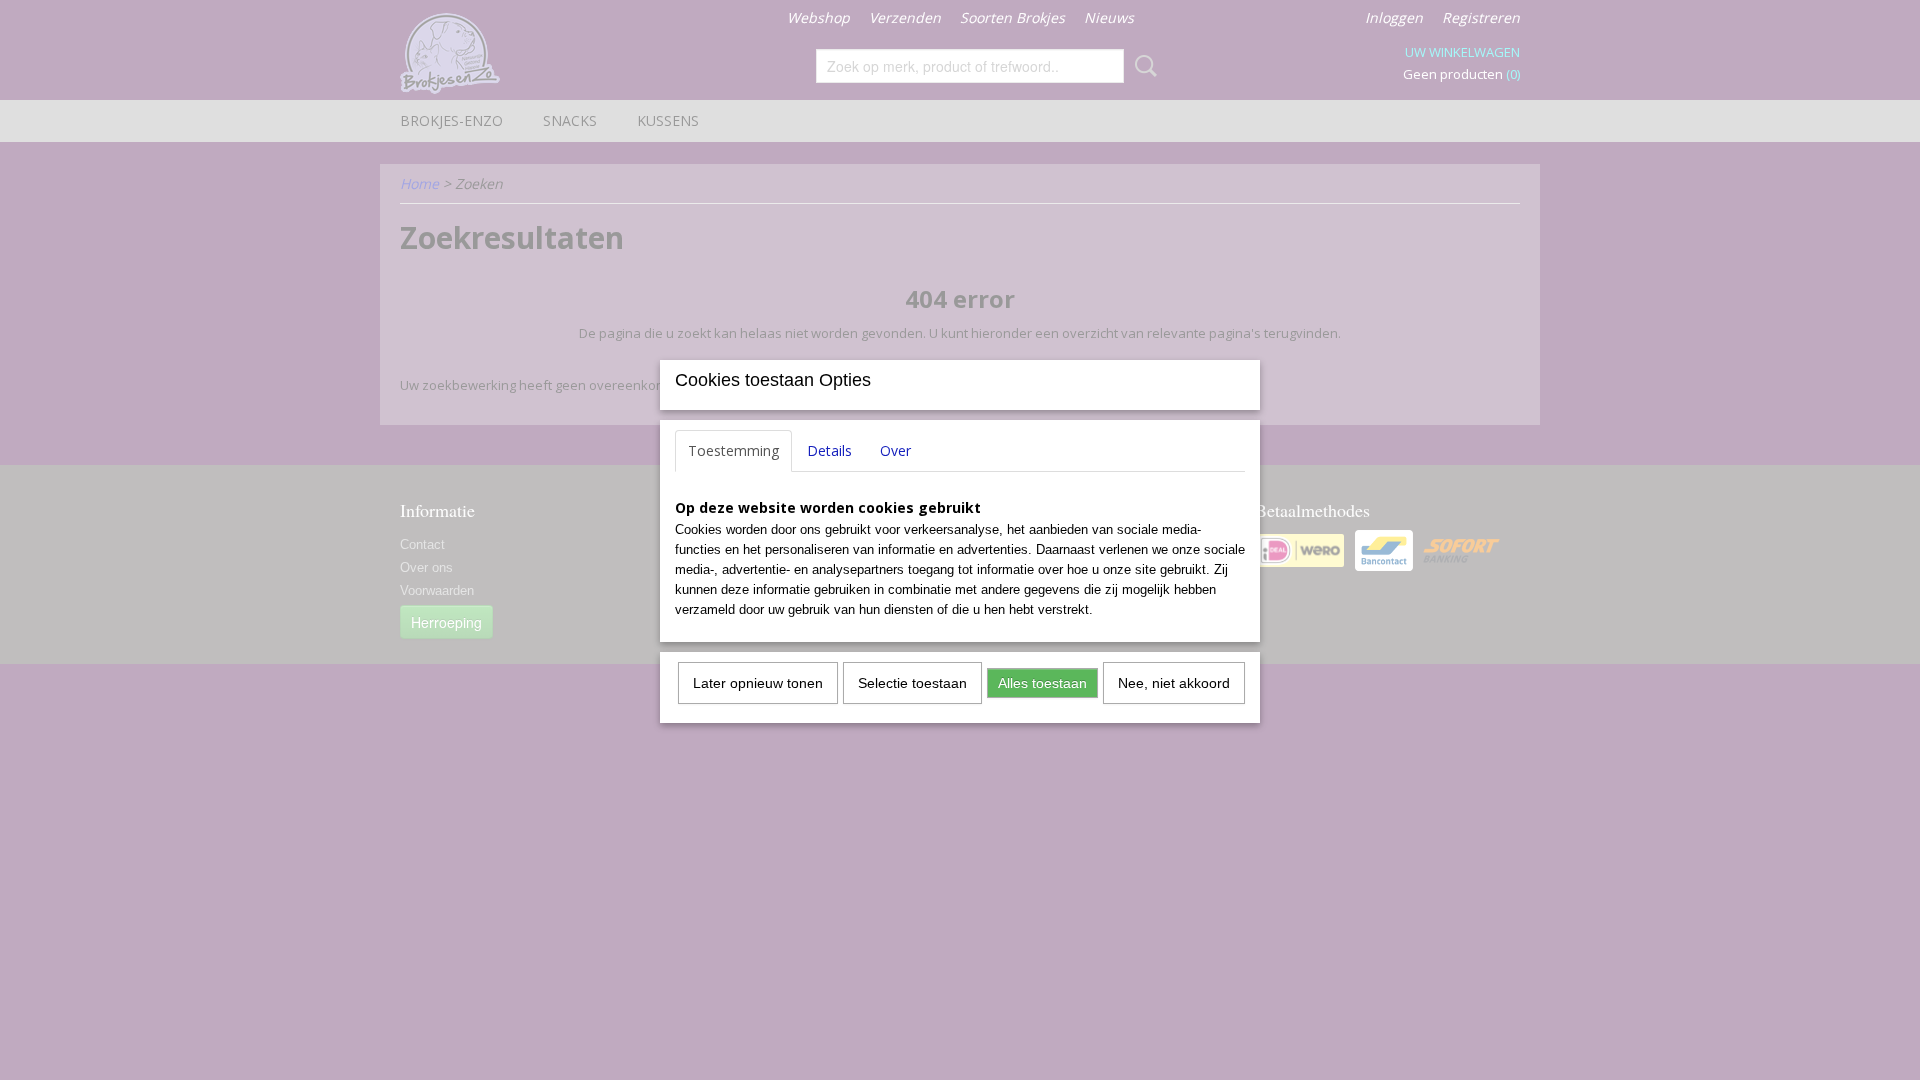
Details (829, 450)
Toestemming (733, 450)
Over (895, 450)
